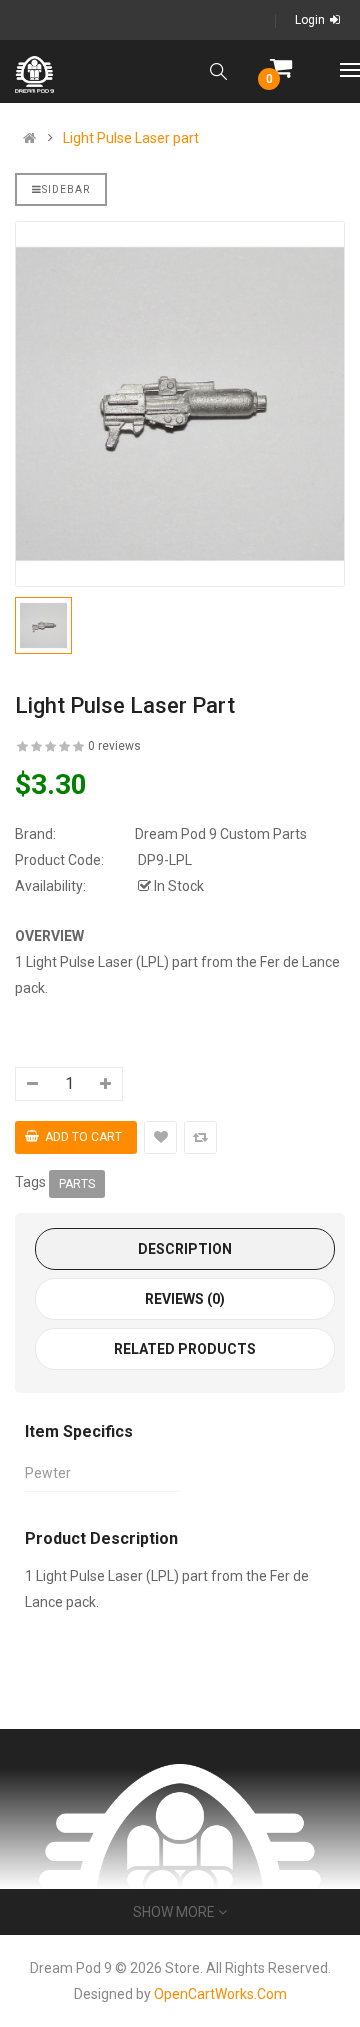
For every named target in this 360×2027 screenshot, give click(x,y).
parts (77, 1184)
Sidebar (66, 189)
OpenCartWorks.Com (220, 1994)
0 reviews (114, 746)
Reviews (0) (185, 1299)
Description (185, 1249)
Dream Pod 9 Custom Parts (221, 834)
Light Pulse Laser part (131, 138)
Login (310, 20)
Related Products (185, 1349)
